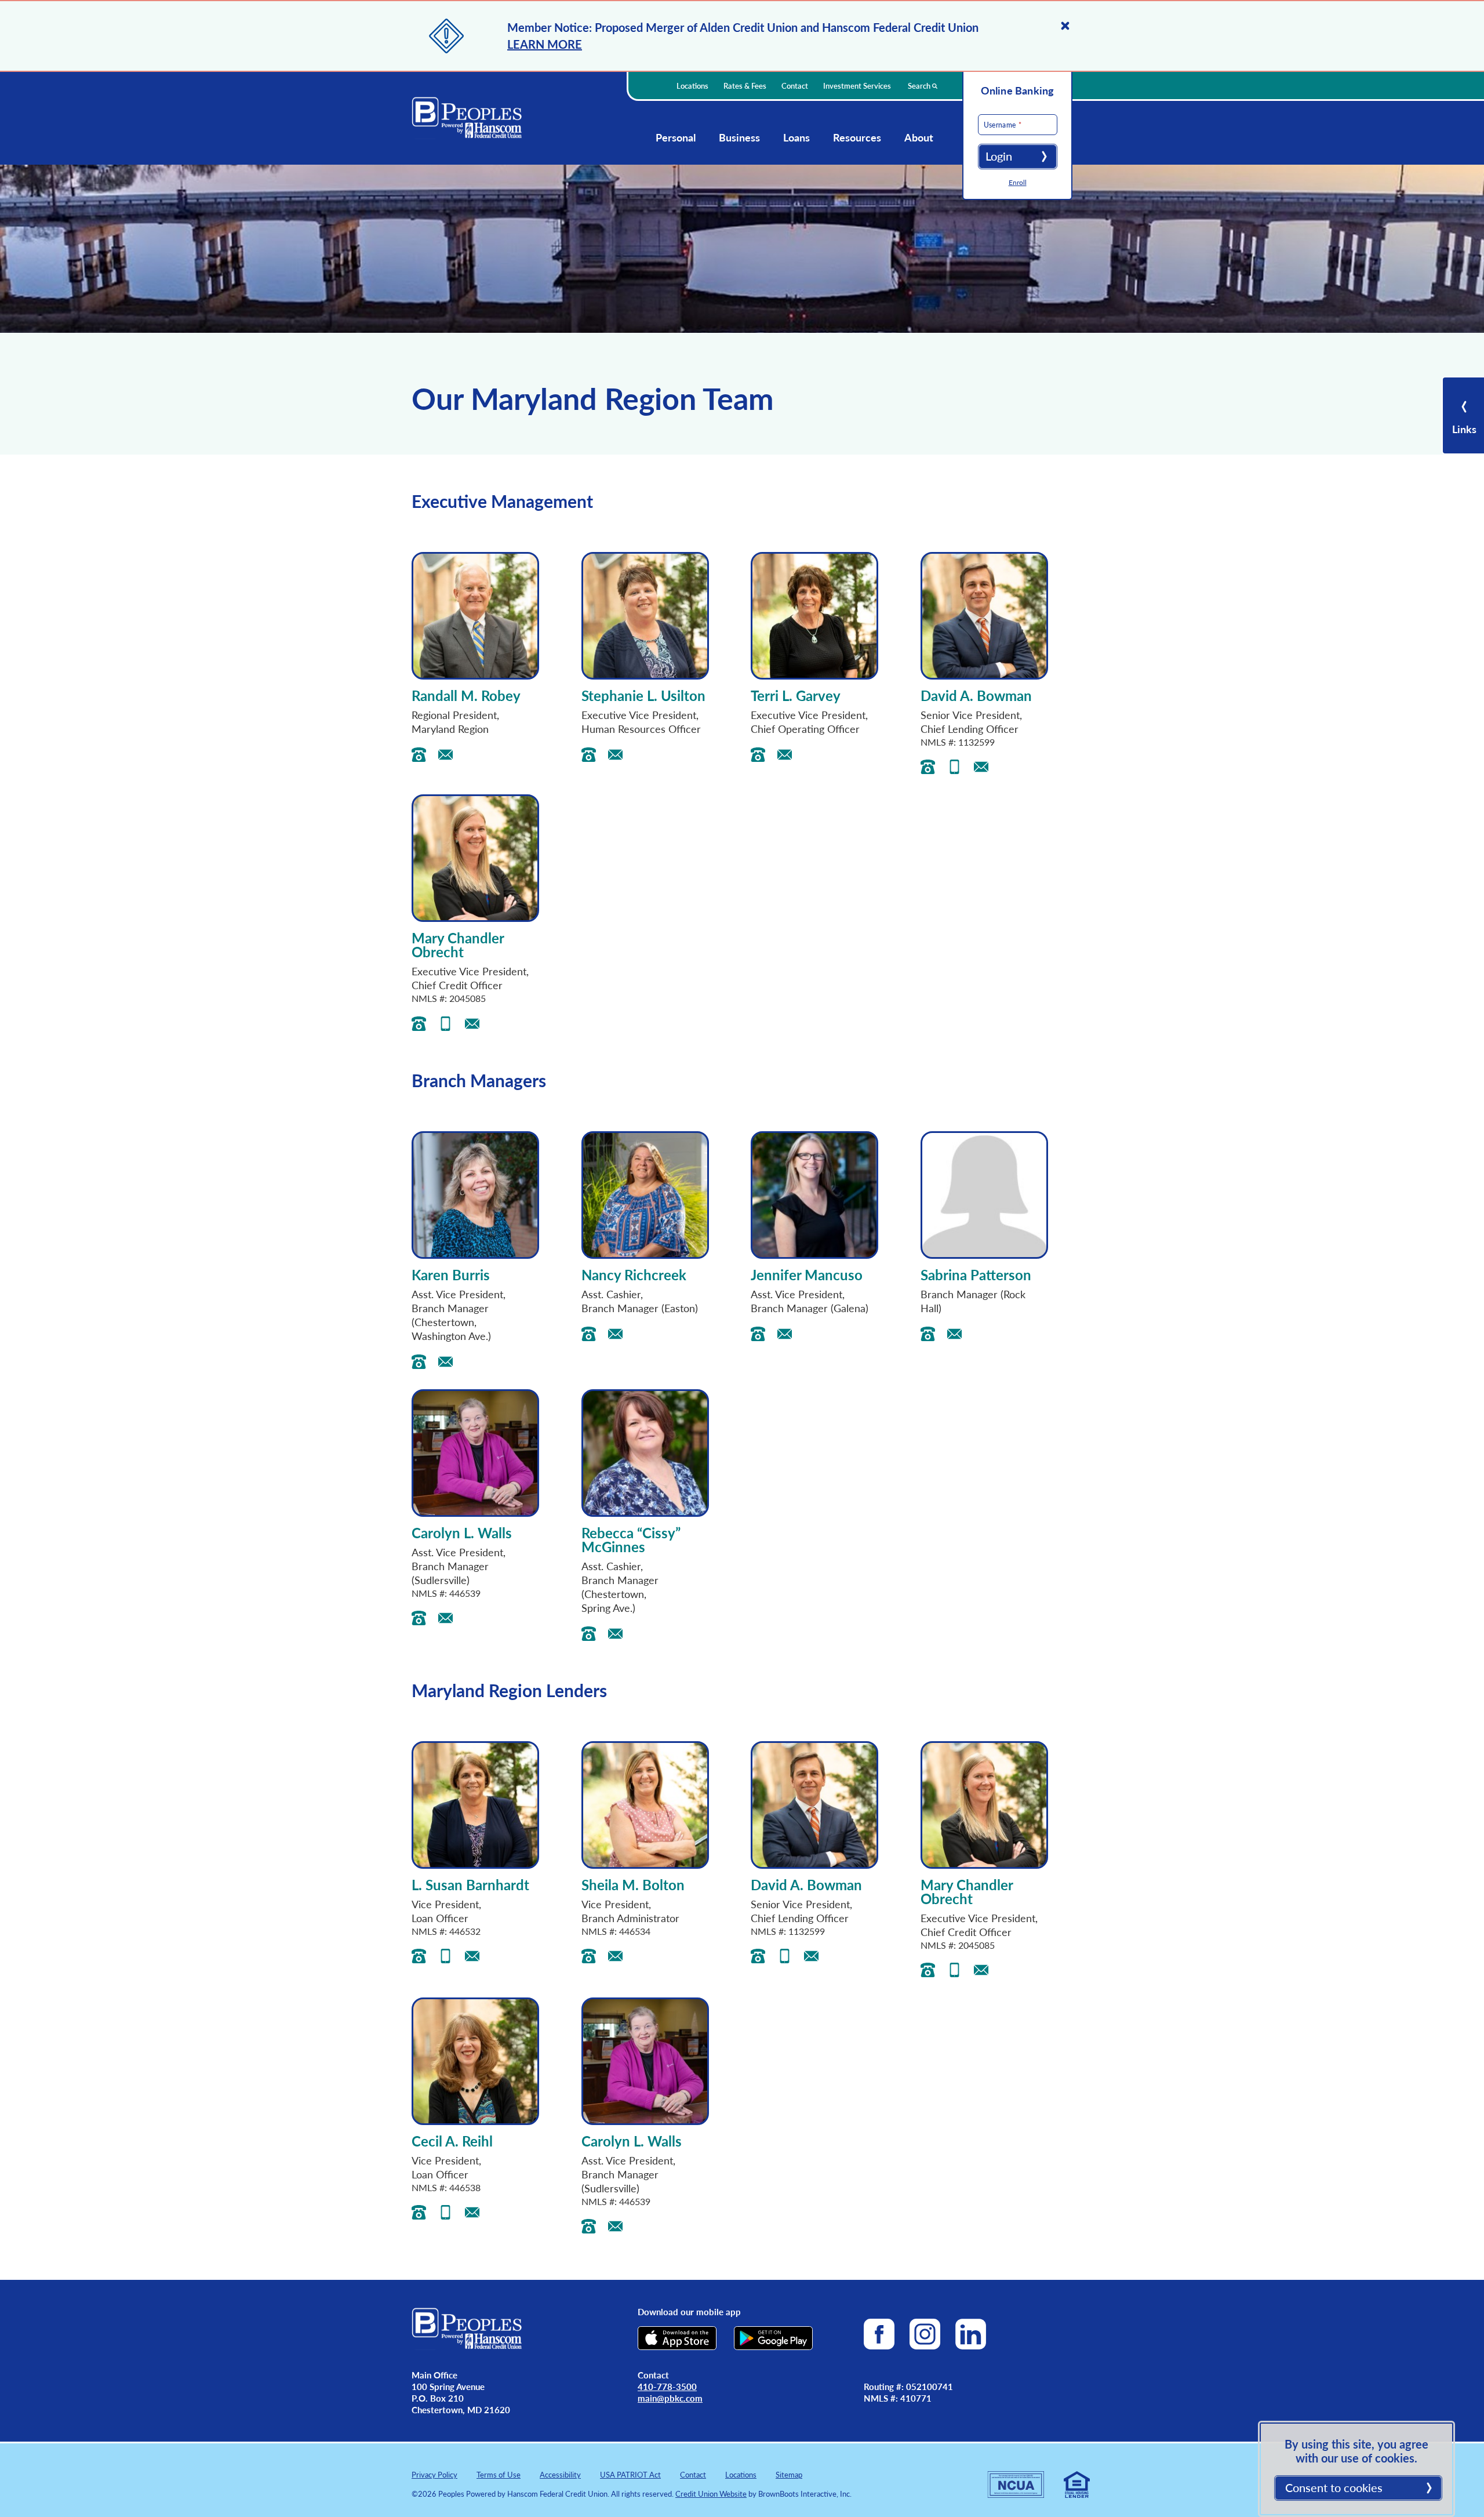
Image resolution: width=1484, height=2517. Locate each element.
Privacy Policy (434, 2474)
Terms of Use (499, 2474)
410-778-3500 (667, 2386)
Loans (796, 137)
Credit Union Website (711, 2494)
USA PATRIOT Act (630, 2474)
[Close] (1065, 26)
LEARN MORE (545, 44)
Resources (857, 137)
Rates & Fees (745, 86)
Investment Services (857, 86)
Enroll (1018, 182)
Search (920, 86)
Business (739, 137)
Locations (692, 86)
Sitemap (789, 2474)
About (919, 137)
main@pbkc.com (670, 2398)
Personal (676, 137)
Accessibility (560, 2474)
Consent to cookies (1334, 2487)
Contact (795, 86)
